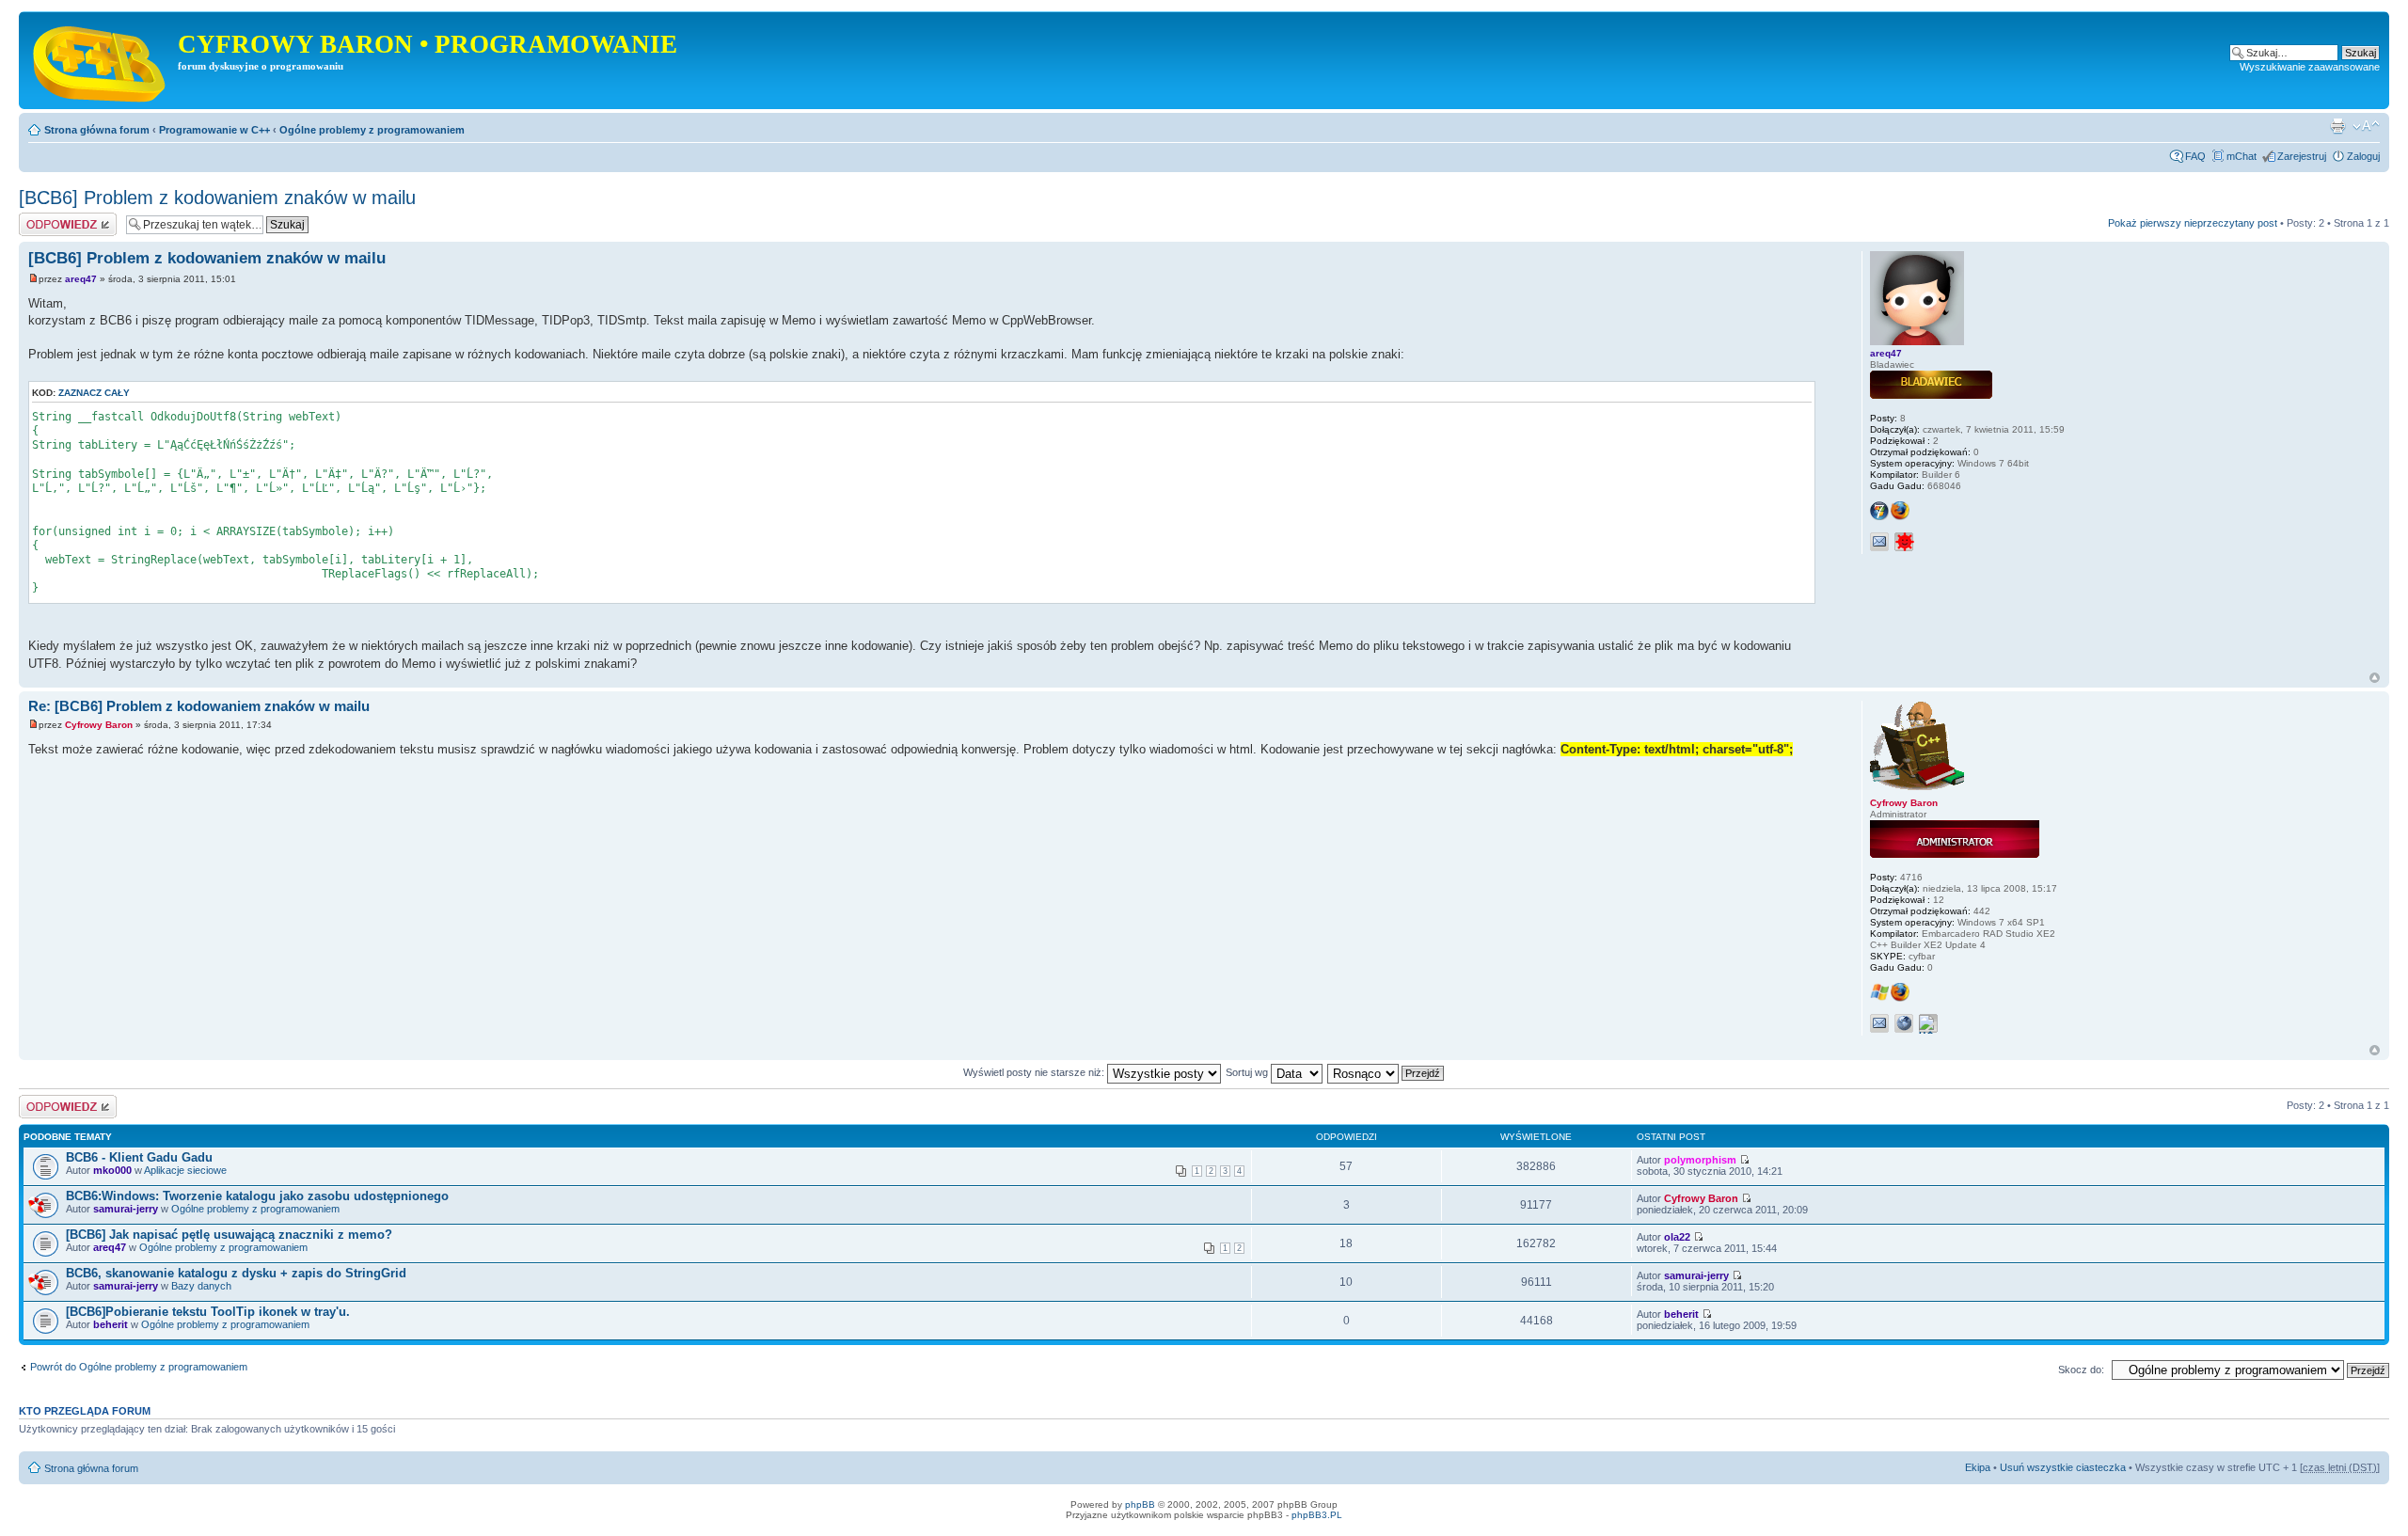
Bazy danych (201, 1286)
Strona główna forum (97, 130)
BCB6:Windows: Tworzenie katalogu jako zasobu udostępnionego (257, 1196)
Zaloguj (2363, 156)
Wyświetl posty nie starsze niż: (1035, 1072)
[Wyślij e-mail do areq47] (1879, 542)
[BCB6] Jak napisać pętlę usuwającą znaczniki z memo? (229, 1235)
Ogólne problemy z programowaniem (372, 130)
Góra (2375, 678)
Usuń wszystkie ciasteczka (2063, 1467)
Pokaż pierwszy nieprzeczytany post (2193, 223)
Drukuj (2337, 126)
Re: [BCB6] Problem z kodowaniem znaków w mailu (199, 706)
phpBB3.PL (1317, 1515)
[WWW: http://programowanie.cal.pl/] (1904, 1023)
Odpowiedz (45, 218)
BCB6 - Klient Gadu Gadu (139, 1157)
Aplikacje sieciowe (185, 1170)
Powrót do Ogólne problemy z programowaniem (139, 1367)
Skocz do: (2081, 1370)
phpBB (1140, 1504)
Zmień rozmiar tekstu (2366, 126)
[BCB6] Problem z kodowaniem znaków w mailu (217, 198)
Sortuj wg (1248, 1072)
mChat (2242, 156)
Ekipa (1978, 1467)
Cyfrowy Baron (99, 725)
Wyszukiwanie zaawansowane (2310, 67)
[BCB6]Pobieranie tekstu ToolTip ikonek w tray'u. (208, 1312)
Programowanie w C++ (214, 130)
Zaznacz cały (94, 393)
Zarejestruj (2302, 156)
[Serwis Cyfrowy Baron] (101, 60)
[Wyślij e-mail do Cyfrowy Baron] (1879, 1023)
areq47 (81, 279)
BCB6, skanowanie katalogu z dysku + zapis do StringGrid (236, 1273)
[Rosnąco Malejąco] (1386, 1072)
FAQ (2195, 156)
